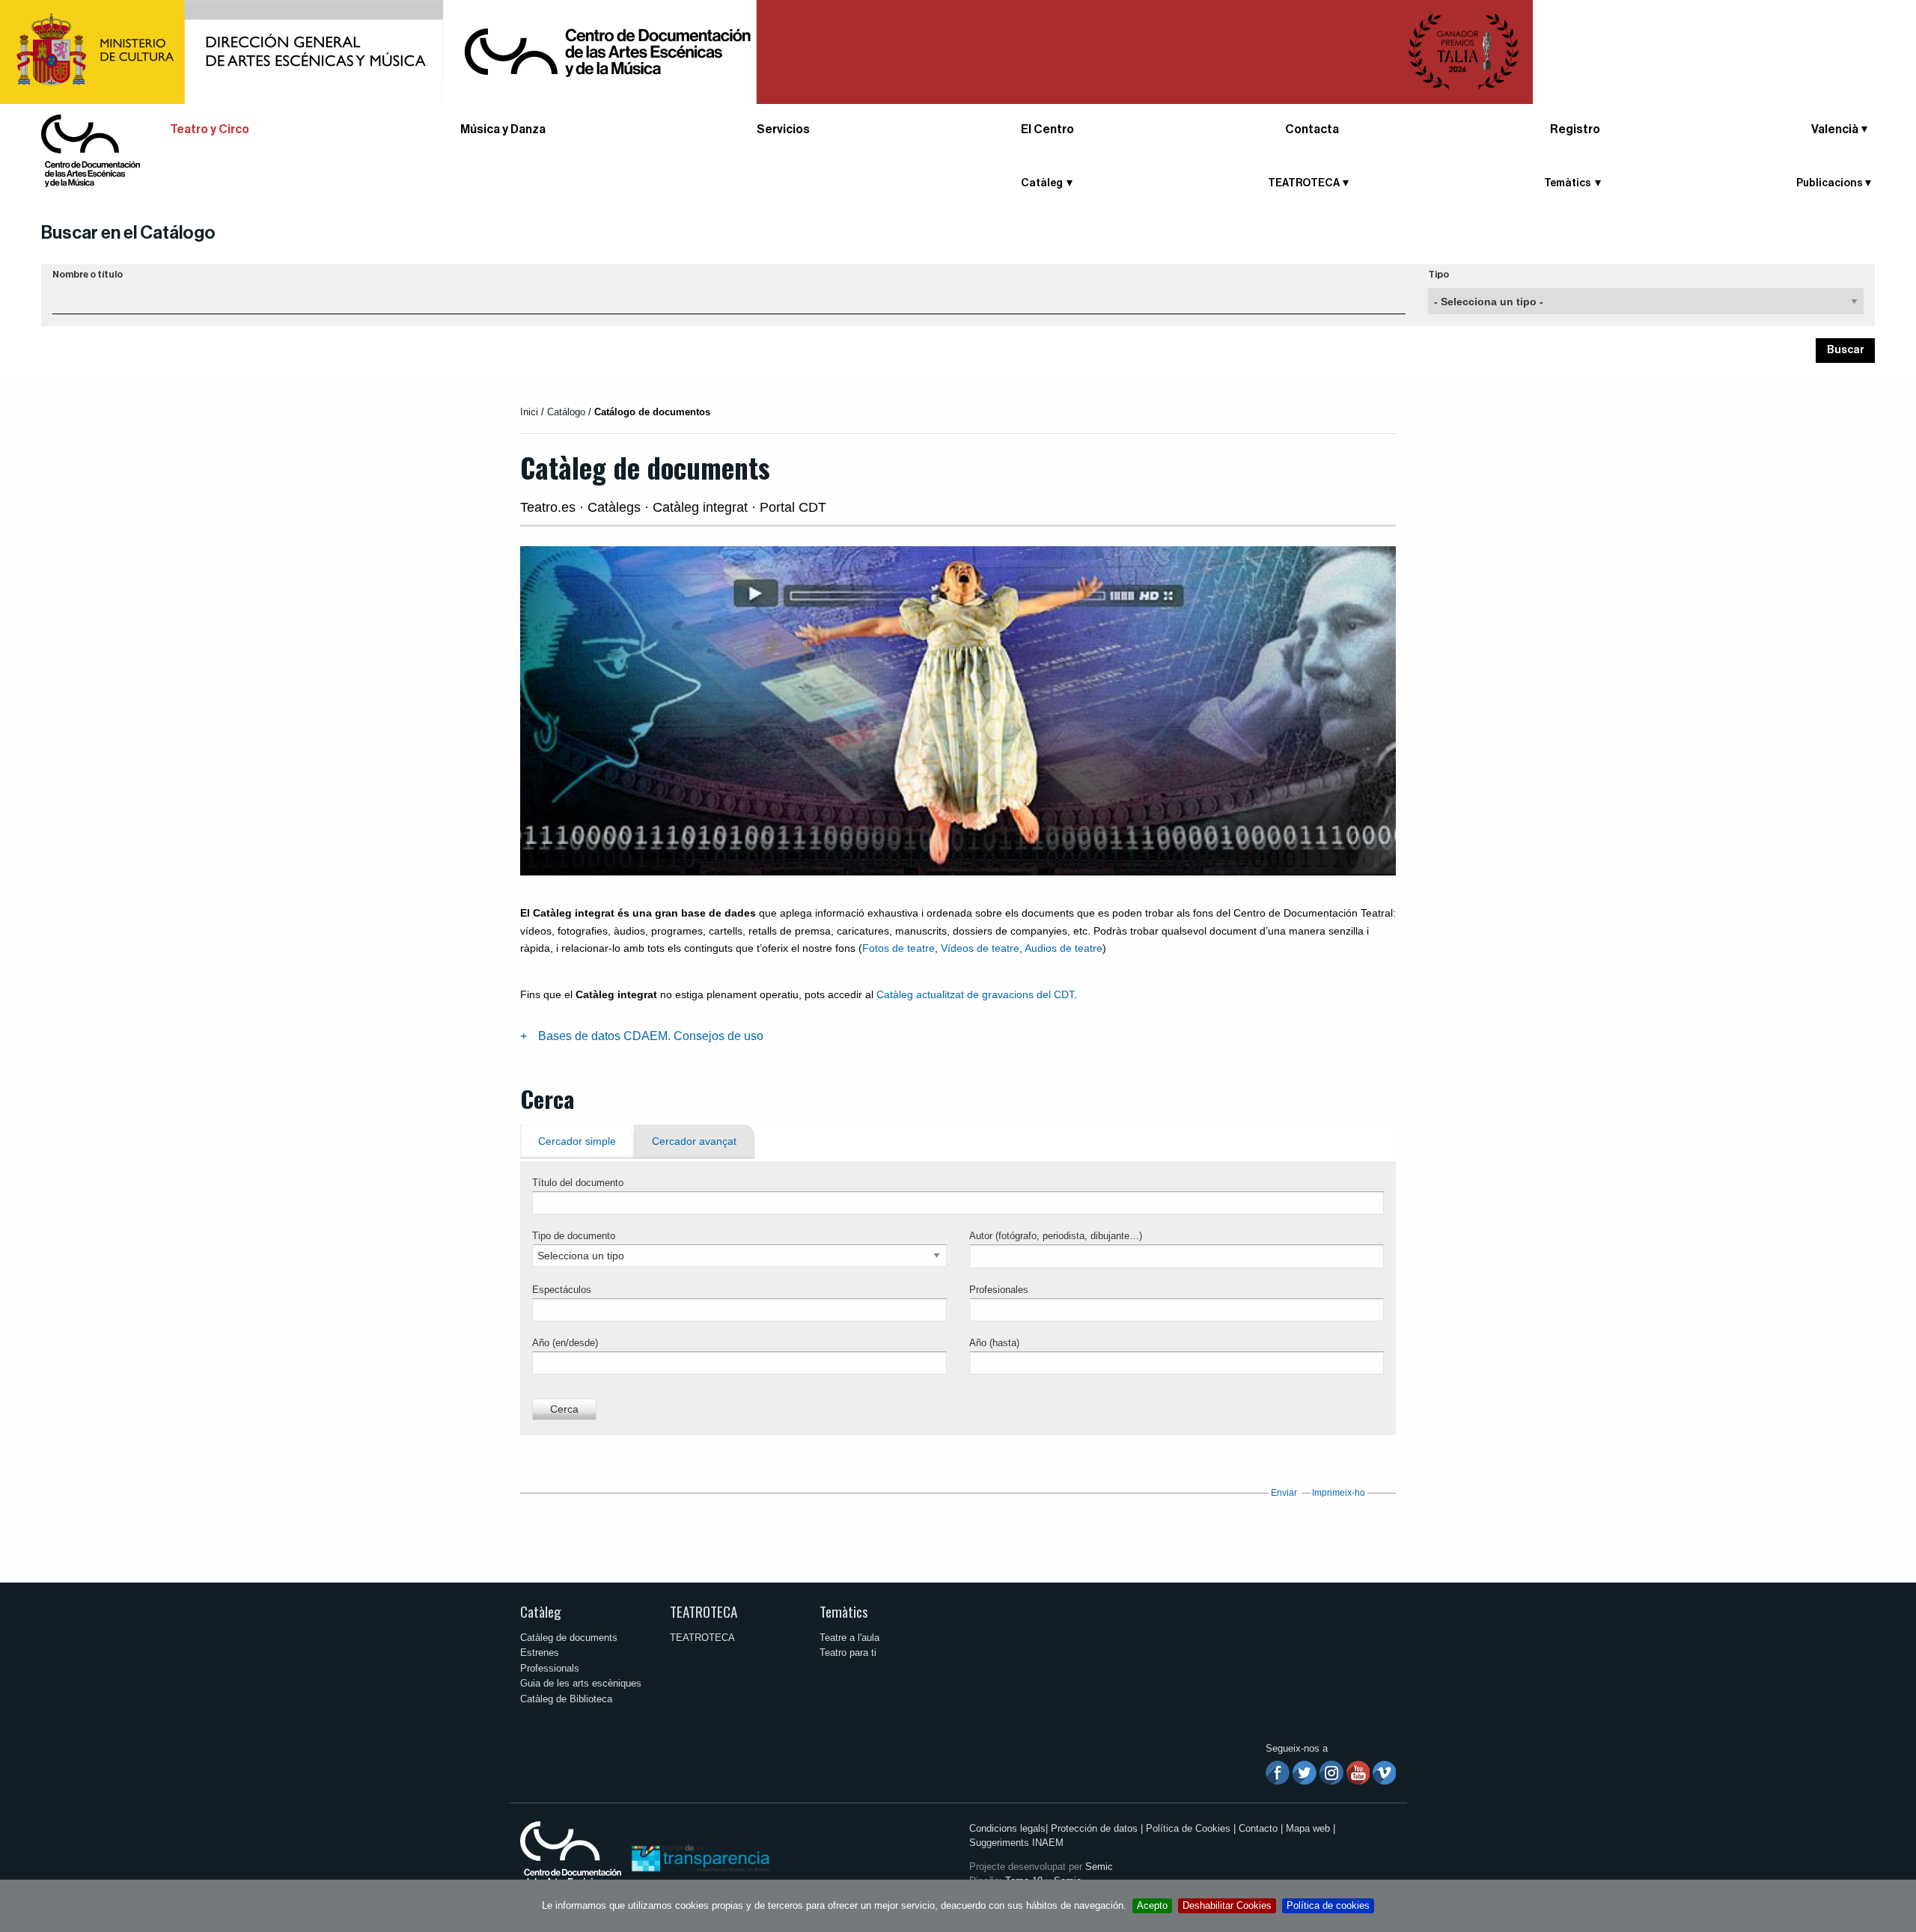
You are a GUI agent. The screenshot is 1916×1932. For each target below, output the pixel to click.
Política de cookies (1328, 1905)
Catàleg (541, 1611)
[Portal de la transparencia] (699, 1858)
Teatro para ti (848, 1653)
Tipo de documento (574, 1236)
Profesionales (999, 1290)
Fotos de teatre (898, 948)
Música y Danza (503, 129)
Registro (1575, 129)
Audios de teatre (1064, 948)
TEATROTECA (704, 1611)
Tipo (1438, 275)
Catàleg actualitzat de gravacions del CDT (975, 994)
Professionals (550, 1668)
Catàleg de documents (569, 1638)
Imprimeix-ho (1339, 1493)
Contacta (1312, 129)
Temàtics (844, 1611)
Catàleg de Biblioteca (566, 1699)
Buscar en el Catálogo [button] (128, 233)
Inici (529, 412)
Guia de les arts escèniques (581, 1683)
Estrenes (540, 1653)
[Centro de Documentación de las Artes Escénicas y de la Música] (91, 150)
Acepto (1152, 1905)
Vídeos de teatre (980, 948)
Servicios (783, 129)
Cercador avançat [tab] (694, 1141)
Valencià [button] (1835, 129)
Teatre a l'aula (849, 1638)
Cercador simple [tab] (577, 1141)
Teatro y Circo (210, 129)
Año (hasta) (994, 1343)
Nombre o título (88, 275)
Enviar (1284, 1493)
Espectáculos (562, 1290)
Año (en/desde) (565, 1343)
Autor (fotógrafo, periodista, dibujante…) (1056, 1236)
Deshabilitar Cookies (1227, 1905)
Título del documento (578, 1183)
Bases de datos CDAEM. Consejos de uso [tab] (651, 1036)
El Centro (1047, 129)
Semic (1099, 1867)
